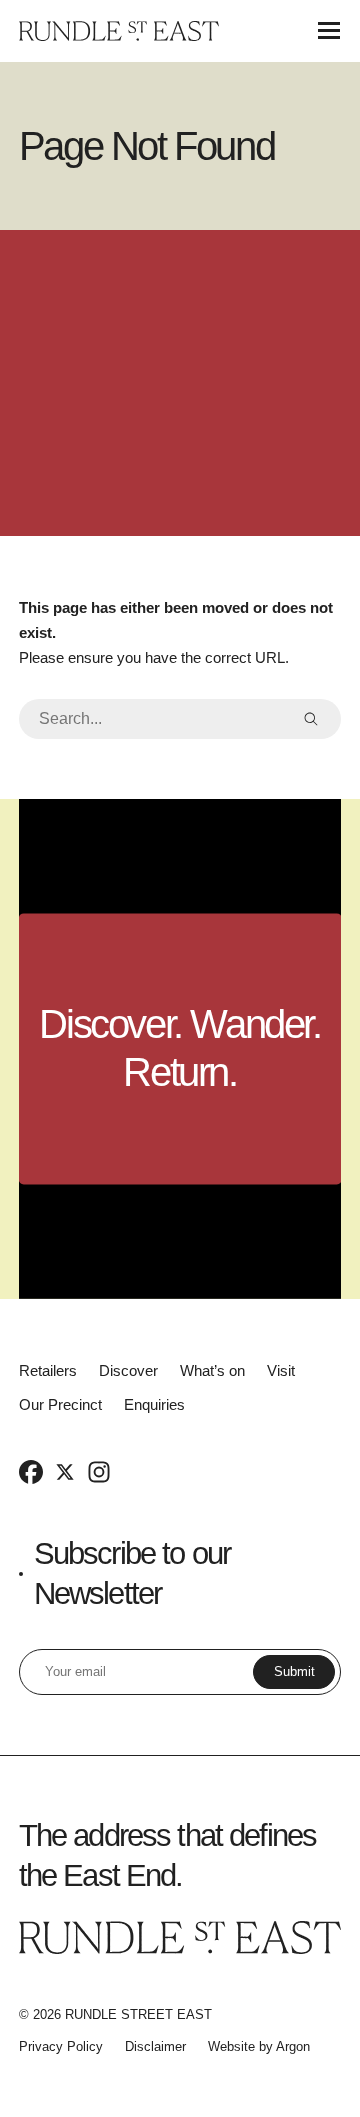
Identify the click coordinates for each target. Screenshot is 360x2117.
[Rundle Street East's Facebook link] (31, 1471)
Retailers (48, 1370)
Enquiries (154, 1404)
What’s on (212, 1370)
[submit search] (311, 719)
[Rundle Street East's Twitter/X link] (65, 1471)
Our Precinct (60, 1404)
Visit (281, 1370)
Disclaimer (155, 2046)
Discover (128, 1370)
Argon (293, 2046)
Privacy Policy (61, 2046)
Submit (294, 1671)
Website (231, 2046)
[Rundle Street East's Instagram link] (99, 1471)
